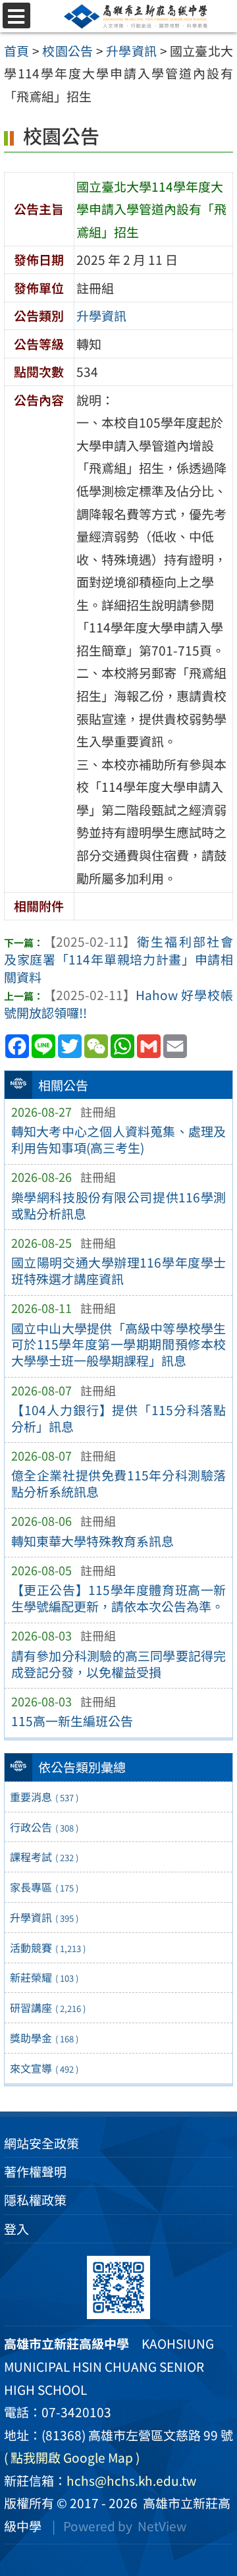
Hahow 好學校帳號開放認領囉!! (118, 1004)
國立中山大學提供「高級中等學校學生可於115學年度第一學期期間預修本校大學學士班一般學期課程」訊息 (119, 1345)
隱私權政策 (35, 2200)
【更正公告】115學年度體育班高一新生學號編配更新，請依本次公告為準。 (119, 1598)
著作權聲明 (35, 2171)
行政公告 (44, 1827)
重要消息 (44, 1797)
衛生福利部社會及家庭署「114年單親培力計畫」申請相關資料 (118, 959)
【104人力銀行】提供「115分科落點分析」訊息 (119, 1418)
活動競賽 (48, 1947)
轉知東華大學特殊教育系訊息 (92, 1541)
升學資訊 (44, 1917)
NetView (162, 2526)
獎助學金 (44, 2038)
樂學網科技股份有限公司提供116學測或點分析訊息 (119, 1205)
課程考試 (44, 1857)
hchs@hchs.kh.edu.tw (131, 2480)
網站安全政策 (41, 2143)
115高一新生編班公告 (72, 1721)
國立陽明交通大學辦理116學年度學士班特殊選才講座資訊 (119, 1271)
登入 (16, 2229)
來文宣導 (44, 2068)
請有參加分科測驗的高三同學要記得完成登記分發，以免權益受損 (119, 1664)
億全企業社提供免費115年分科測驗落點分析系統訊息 (119, 1483)
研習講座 (48, 2007)
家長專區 (44, 1887)
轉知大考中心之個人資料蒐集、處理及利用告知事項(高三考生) (119, 1139)
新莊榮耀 (44, 1977)
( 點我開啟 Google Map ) (72, 2457)
